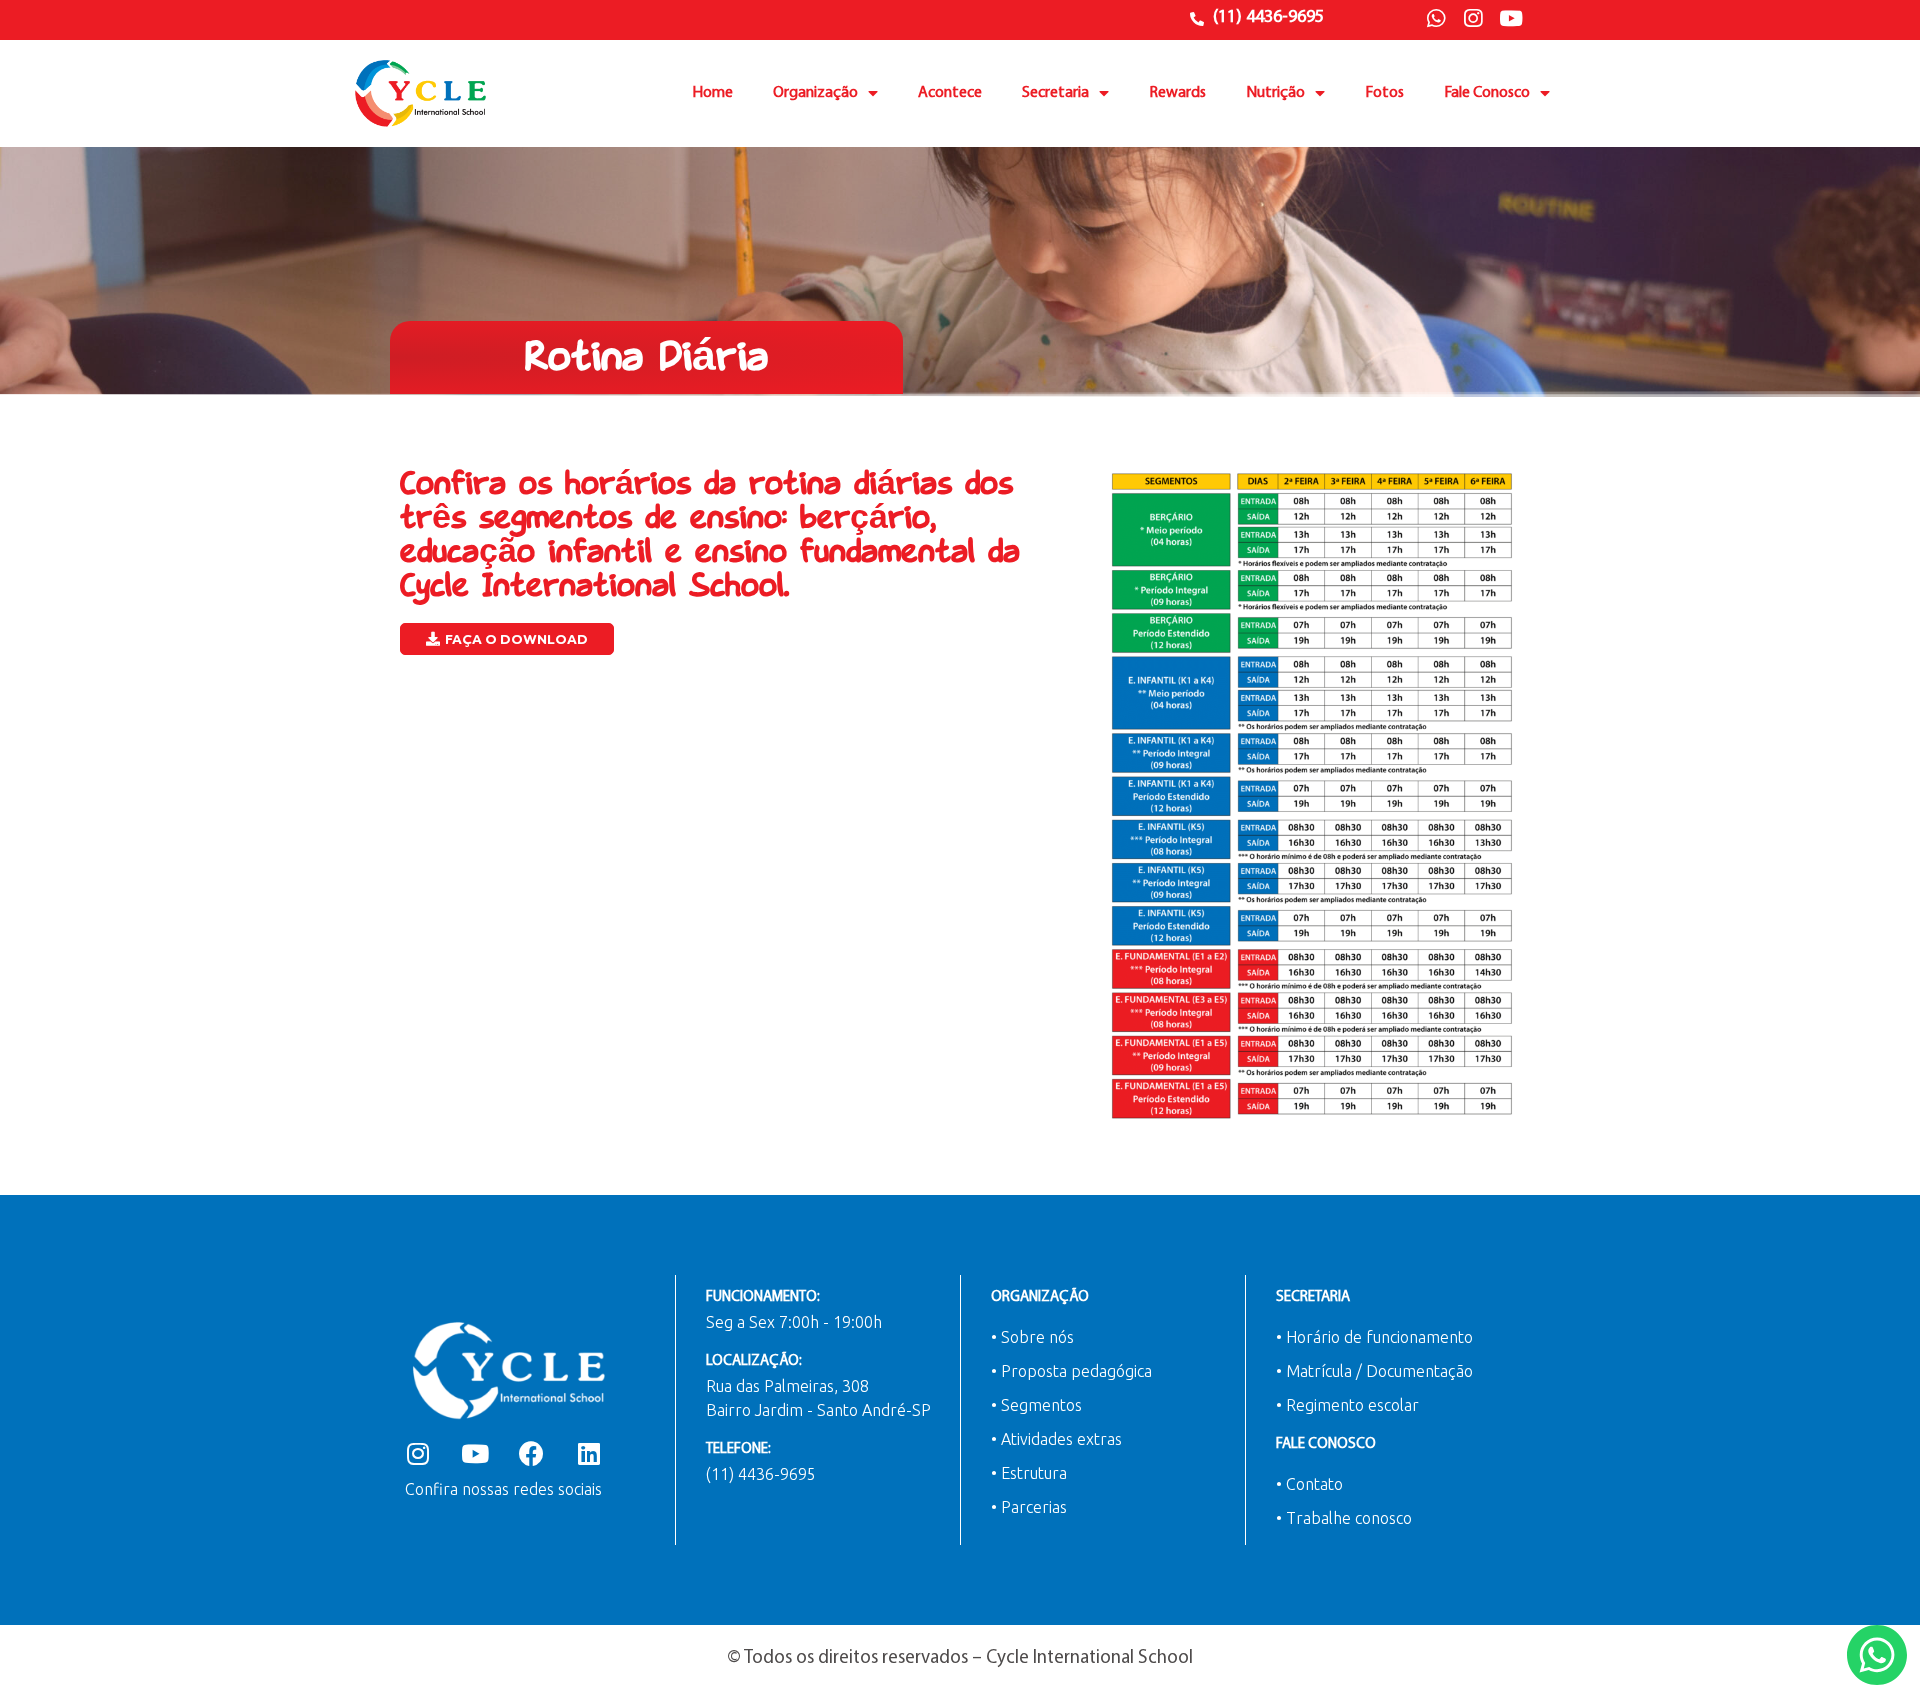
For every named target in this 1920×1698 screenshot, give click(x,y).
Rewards (1177, 93)
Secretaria (1055, 93)
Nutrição (1275, 93)
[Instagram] (1473, 19)
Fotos (1384, 93)
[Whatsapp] (1436, 19)
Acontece (950, 93)
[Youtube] (1511, 19)
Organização (815, 93)
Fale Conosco (1487, 93)
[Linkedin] (588, 1453)
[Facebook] (531, 1453)
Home (712, 93)
